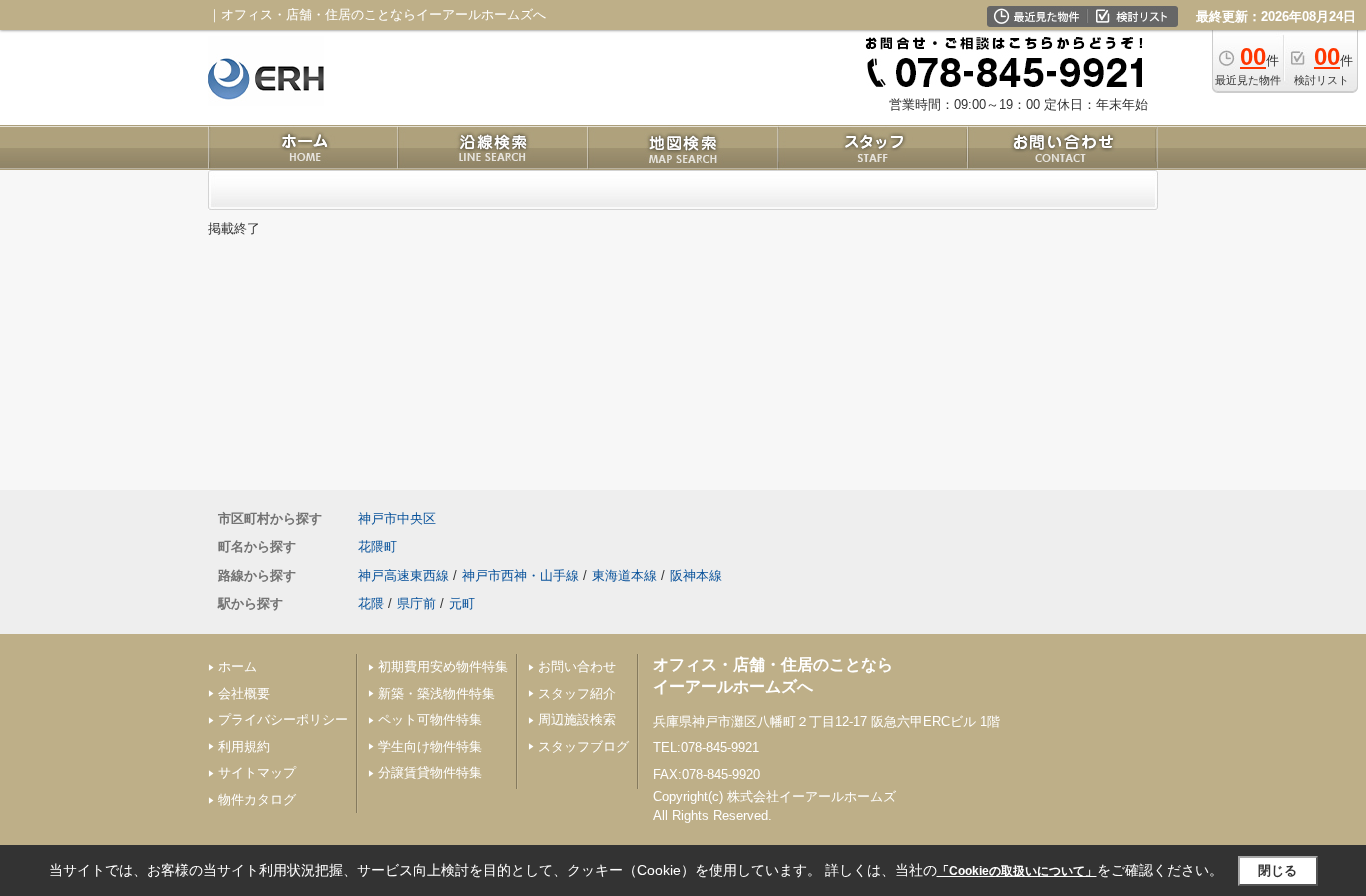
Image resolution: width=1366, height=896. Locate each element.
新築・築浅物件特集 (436, 693)
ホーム (237, 666)
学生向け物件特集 (430, 746)
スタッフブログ (583, 746)
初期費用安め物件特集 (443, 666)
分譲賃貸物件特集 (430, 772)
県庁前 (416, 603)
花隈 (371, 603)
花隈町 (377, 546)
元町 (462, 603)
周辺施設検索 (577, 719)
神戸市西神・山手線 (520, 575)
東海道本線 (624, 575)
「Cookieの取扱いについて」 (1017, 871)
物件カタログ (257, 799)
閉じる (1277, 870)
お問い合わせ (577, 666)
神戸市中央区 (397, 518)
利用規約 (244, 746)
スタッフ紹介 (577, 693)
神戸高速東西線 (403, 575)
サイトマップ (257, 772)
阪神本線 (696, 575)
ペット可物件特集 (430, 719)
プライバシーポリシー (283, 719)
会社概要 (244, 693)
